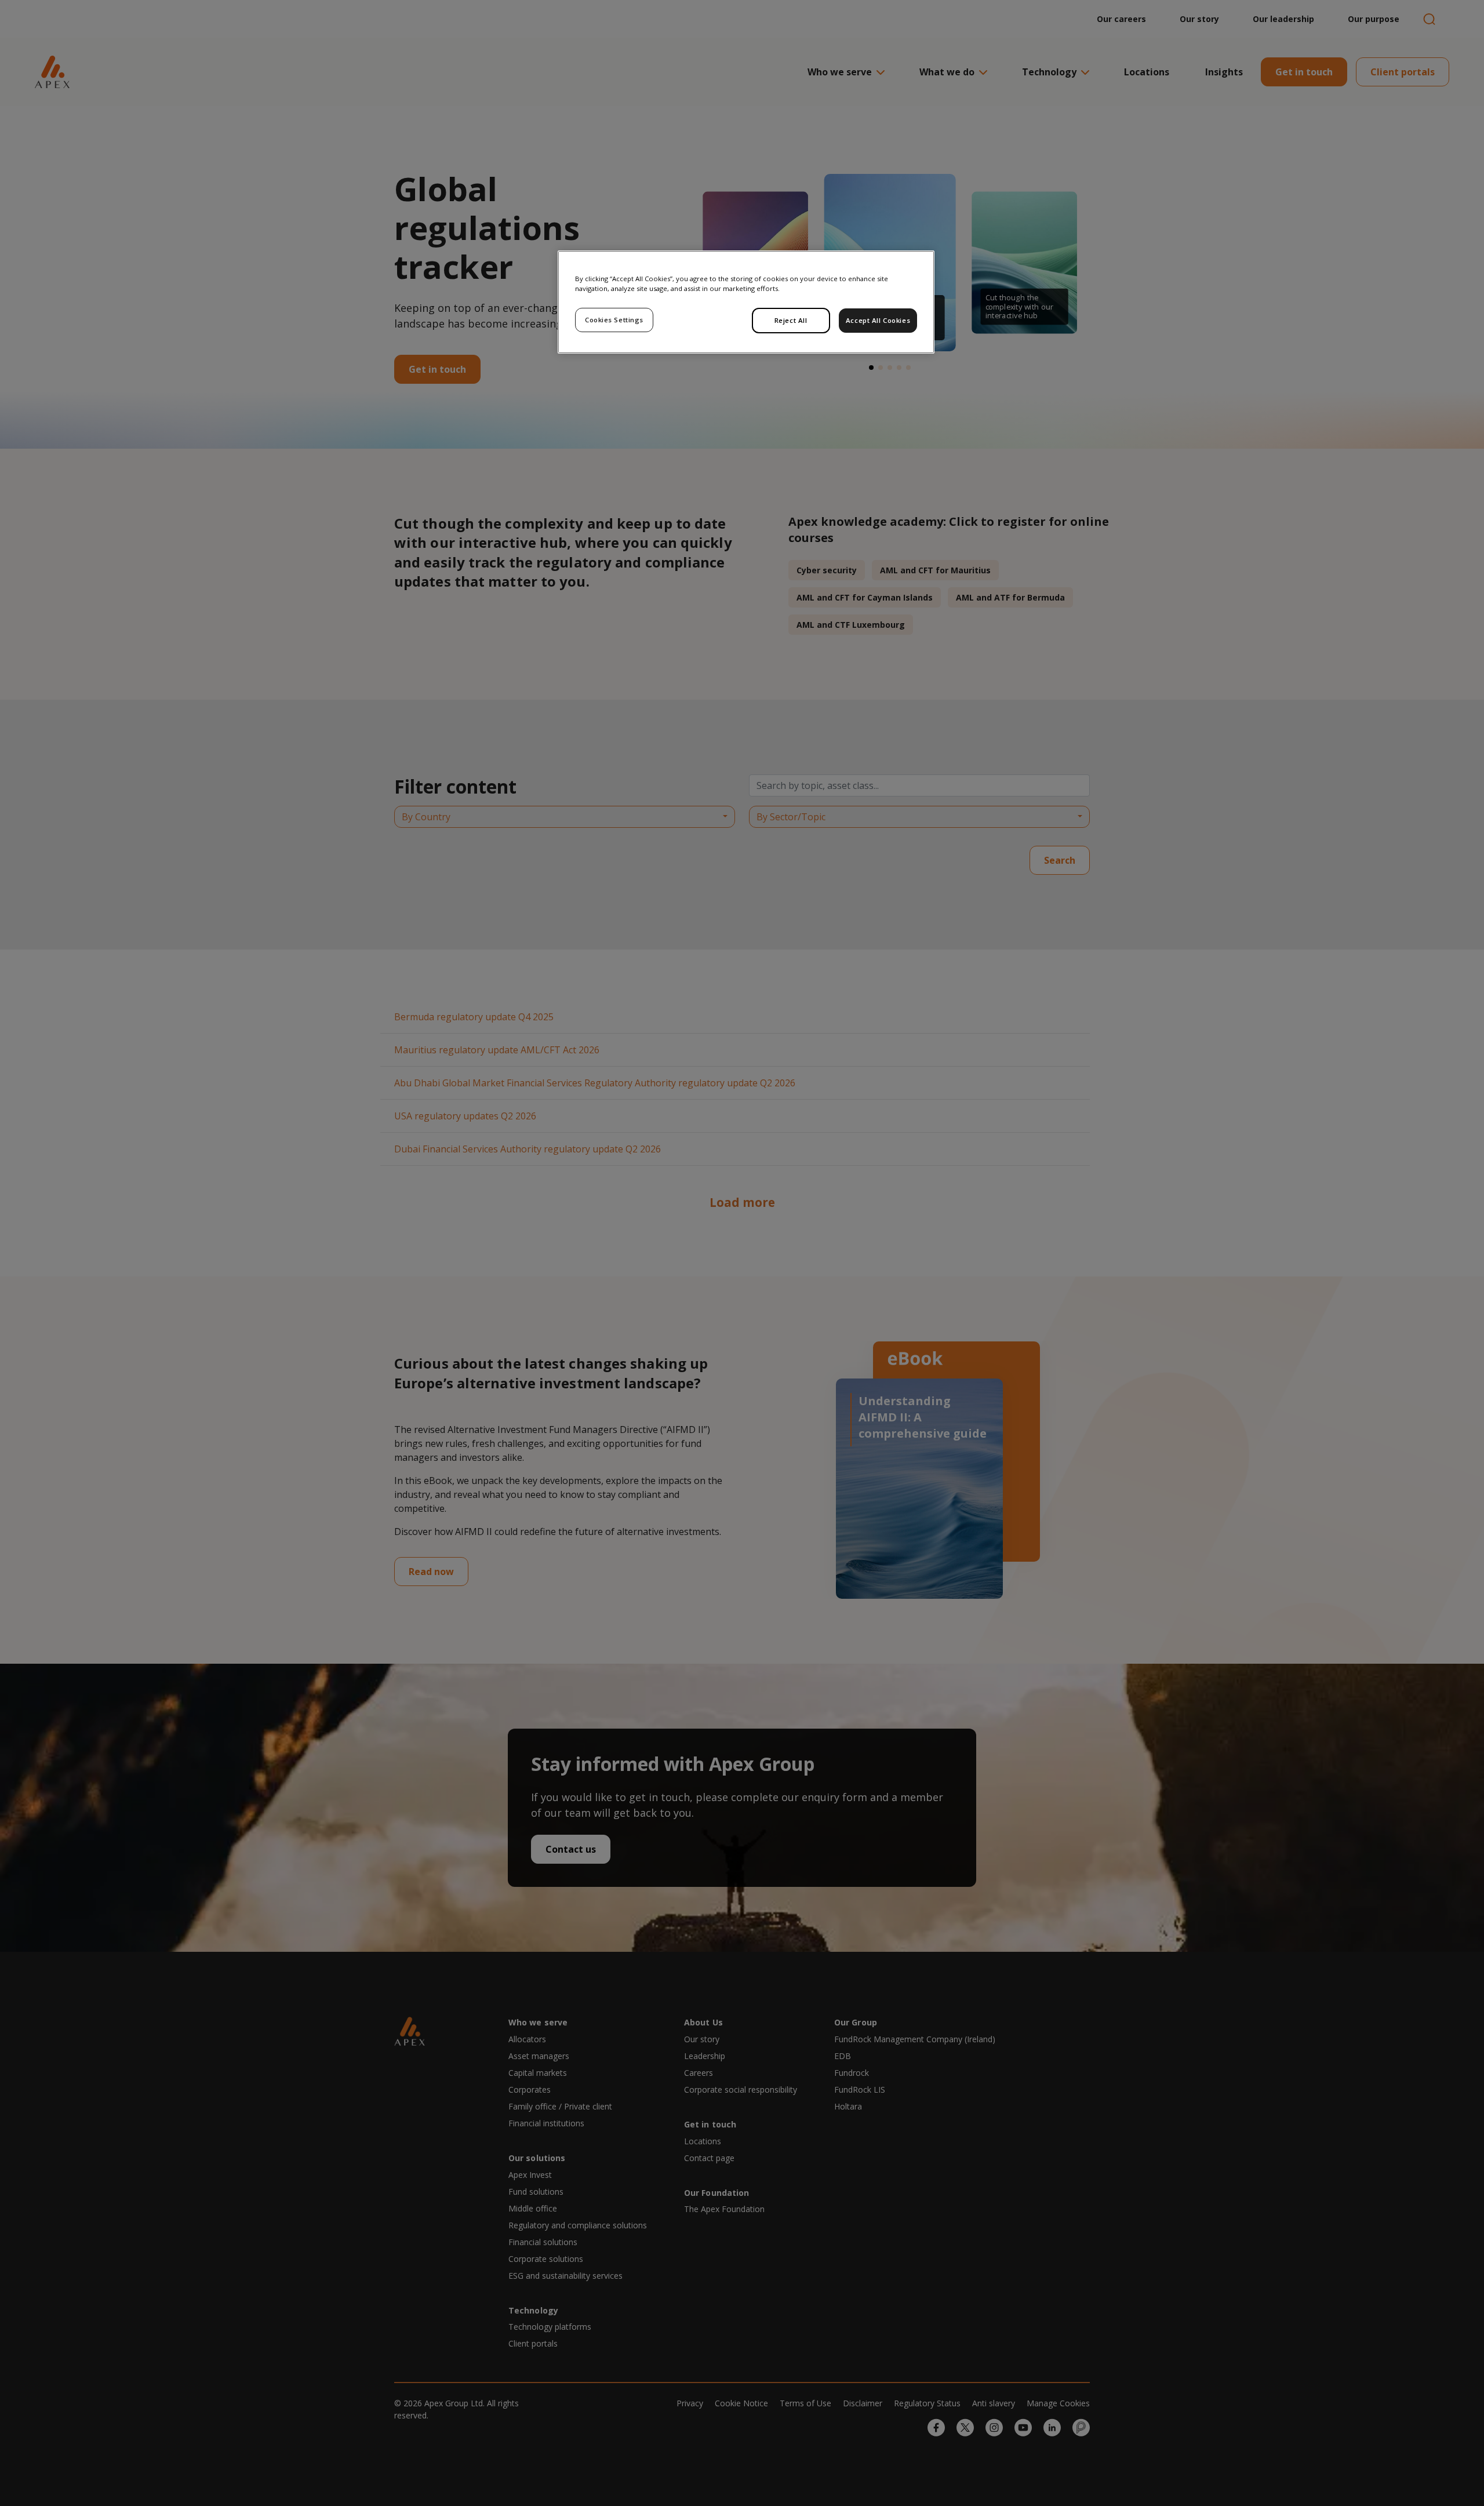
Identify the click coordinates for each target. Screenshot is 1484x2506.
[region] (746, 302)
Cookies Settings (614, 320)
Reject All (791, 320)
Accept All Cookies (878, 320)
